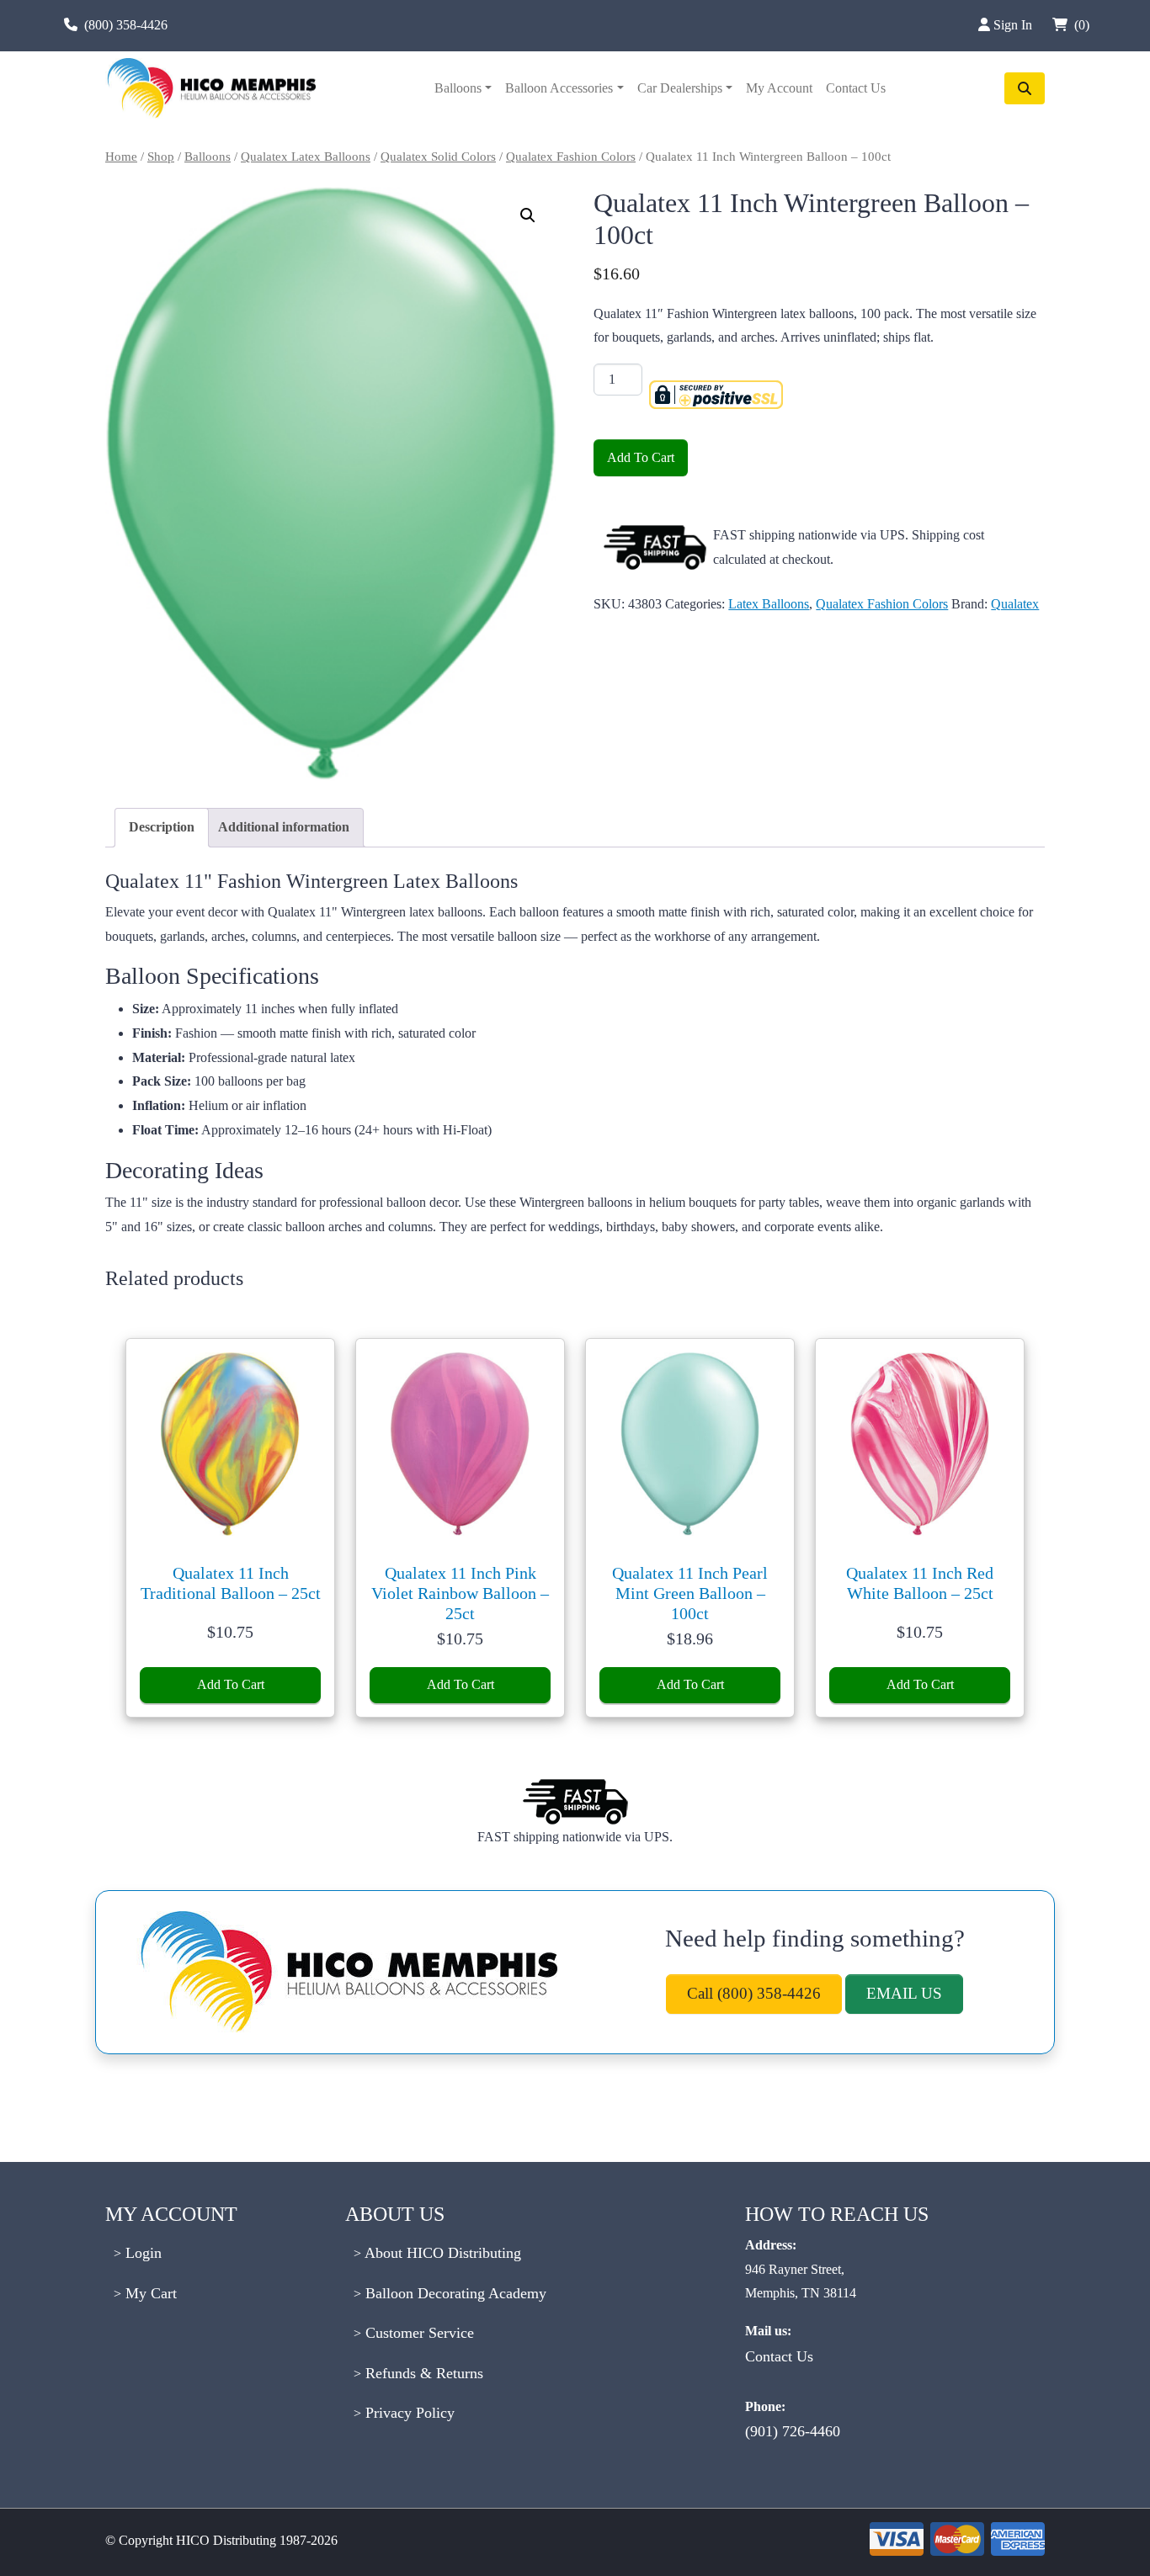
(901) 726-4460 (793, 2431)
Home (121, 157)
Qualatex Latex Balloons (306, 157)
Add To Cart (641, 457)
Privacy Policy (408, 2413)
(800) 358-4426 (126, 25)
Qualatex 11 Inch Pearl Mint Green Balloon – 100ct (690, 1593)
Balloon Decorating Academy (454, 2293)
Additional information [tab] (284, 827)
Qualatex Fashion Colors (571, 157)
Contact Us (856, 88)
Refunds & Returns (422, 2373)
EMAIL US (904, 1993)
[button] (528, 215)
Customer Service (418, 2333)
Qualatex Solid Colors (438, 157)
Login (141, 2253)
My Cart (149, 2293)
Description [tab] (162, 827)
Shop (161, 157)
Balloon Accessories (559, 88)
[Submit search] (1025, 88)
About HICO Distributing (441, 2253)
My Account (779, 88)
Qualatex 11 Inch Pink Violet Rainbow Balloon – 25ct (460, 1593)
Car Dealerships (680, 88)
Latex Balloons (769, 604)
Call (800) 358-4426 (754, 1993)
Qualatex (1015, 604)
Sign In (1014, 25)
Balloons (458, 88)
